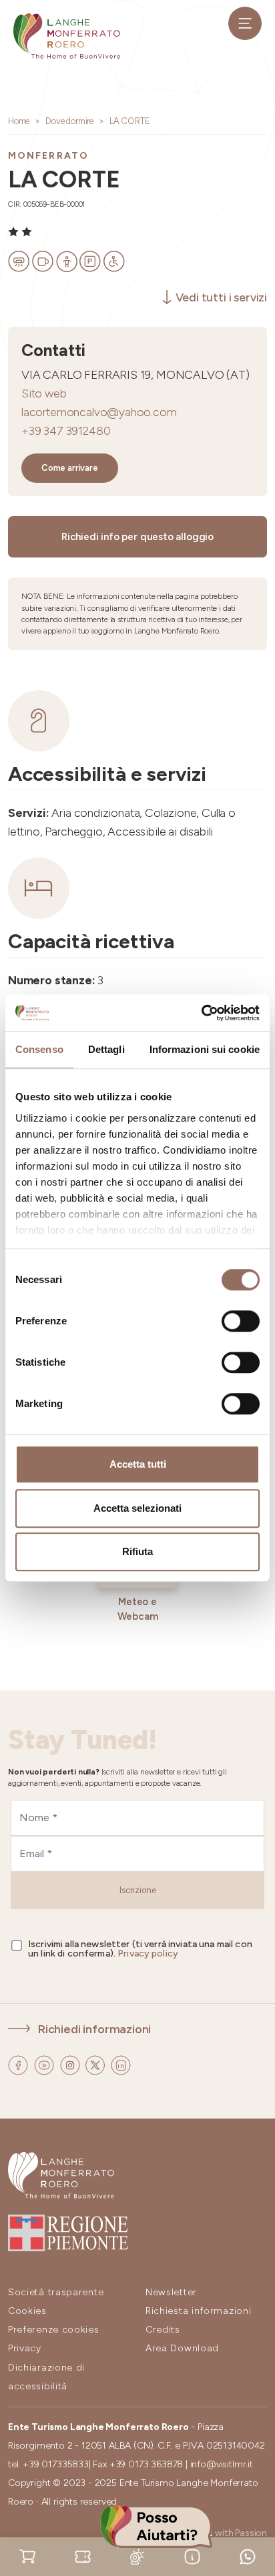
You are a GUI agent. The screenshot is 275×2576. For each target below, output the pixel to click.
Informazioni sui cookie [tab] (205, 1049)
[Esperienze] (83, 2556)
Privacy (25, 2348)
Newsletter (171, 2292)
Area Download (182, 2348)
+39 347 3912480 (66, 430)
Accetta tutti (138, 1464)
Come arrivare (70, 468)
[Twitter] (96, 2064)
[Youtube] (45, 2064)
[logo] (67, 36)
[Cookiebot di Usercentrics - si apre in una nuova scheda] (201, 1013)
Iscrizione (138, 1890)
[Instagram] (71, 2064)
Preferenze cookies (54, 2330)
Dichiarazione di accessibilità (46, 2377)
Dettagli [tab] (106, 1049)
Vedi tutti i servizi (221, 297)
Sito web (44, 393)
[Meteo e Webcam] (137, 2556)
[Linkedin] (121, 2064)
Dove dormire (69, 121)
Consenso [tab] (39, 1049)
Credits (163, 2330)
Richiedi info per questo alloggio (137, 537)
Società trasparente (56, 2292)
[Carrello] (27, 2556)
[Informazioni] (192, 2556)
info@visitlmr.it (222, 2464)
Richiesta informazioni (198, 2311)
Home (19, 121)
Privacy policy (148, 1954)
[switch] (241, 1321)
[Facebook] (19, 2064)
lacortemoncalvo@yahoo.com (99, 412)
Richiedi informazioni (94, 2029)
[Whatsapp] (248, 2556)
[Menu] (245, 23)
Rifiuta (137, 1551)
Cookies (27, 2311)
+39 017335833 (56, 2464)
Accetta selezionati (137, 1508)
